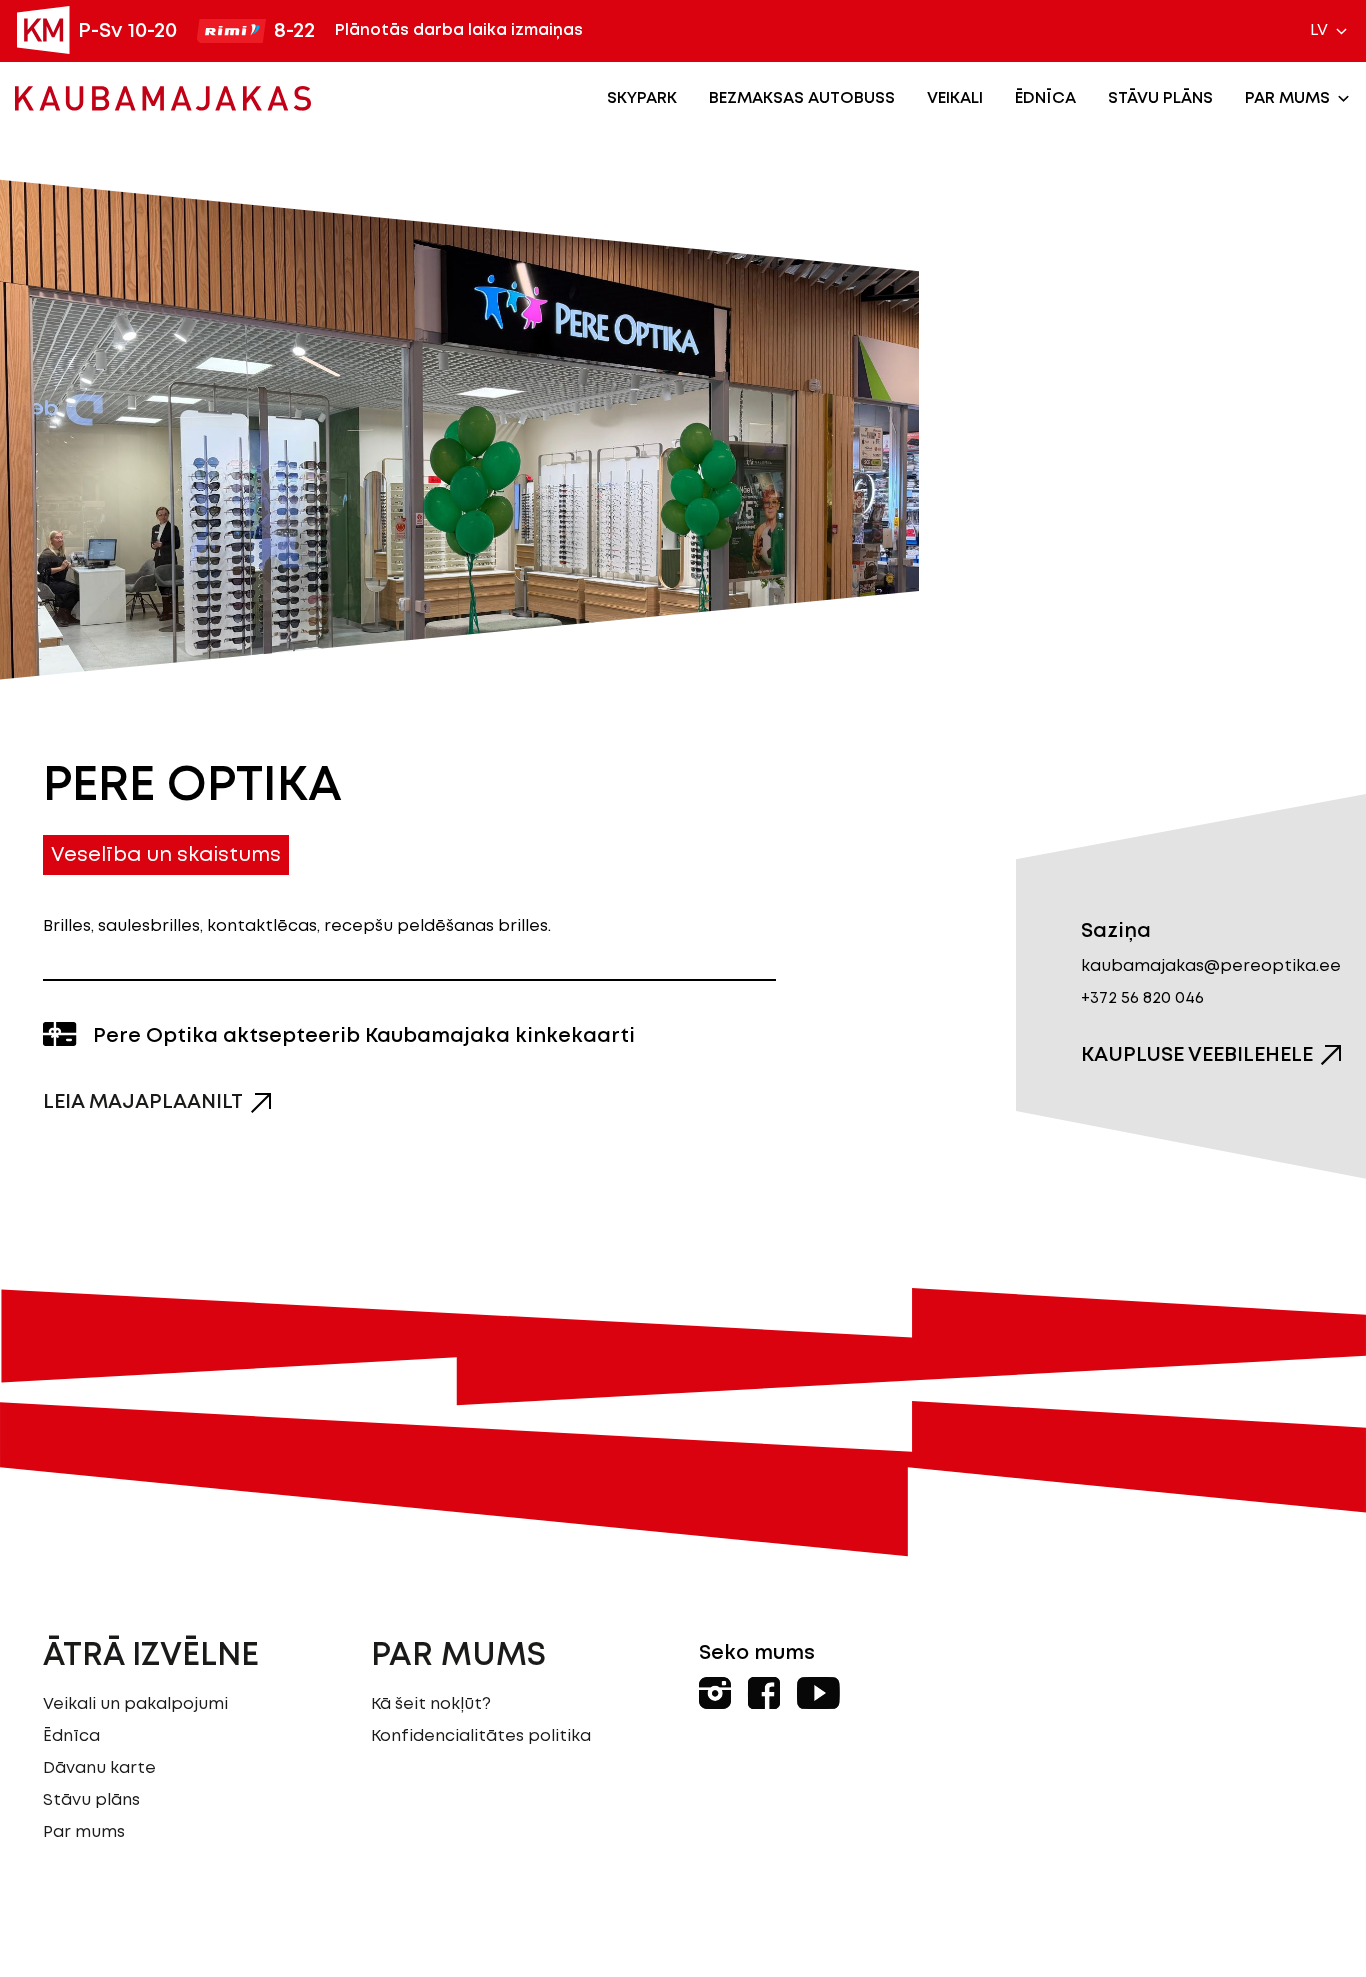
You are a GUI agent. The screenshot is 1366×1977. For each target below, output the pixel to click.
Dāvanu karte (99, 1768)
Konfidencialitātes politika (481, 1736)
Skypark (642, 98)
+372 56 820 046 (1142, 998)
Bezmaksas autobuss (802, 98)
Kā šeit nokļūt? (431, 1704)
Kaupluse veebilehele (1197, 1055)
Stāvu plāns (1160, 98)
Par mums (1287, 98)
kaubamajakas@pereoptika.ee (1211, 966)
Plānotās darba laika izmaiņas (459, 30)
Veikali (955, 98)
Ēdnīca (1045, 98)
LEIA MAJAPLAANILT (143, 1102)
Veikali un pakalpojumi (135, 1704)
